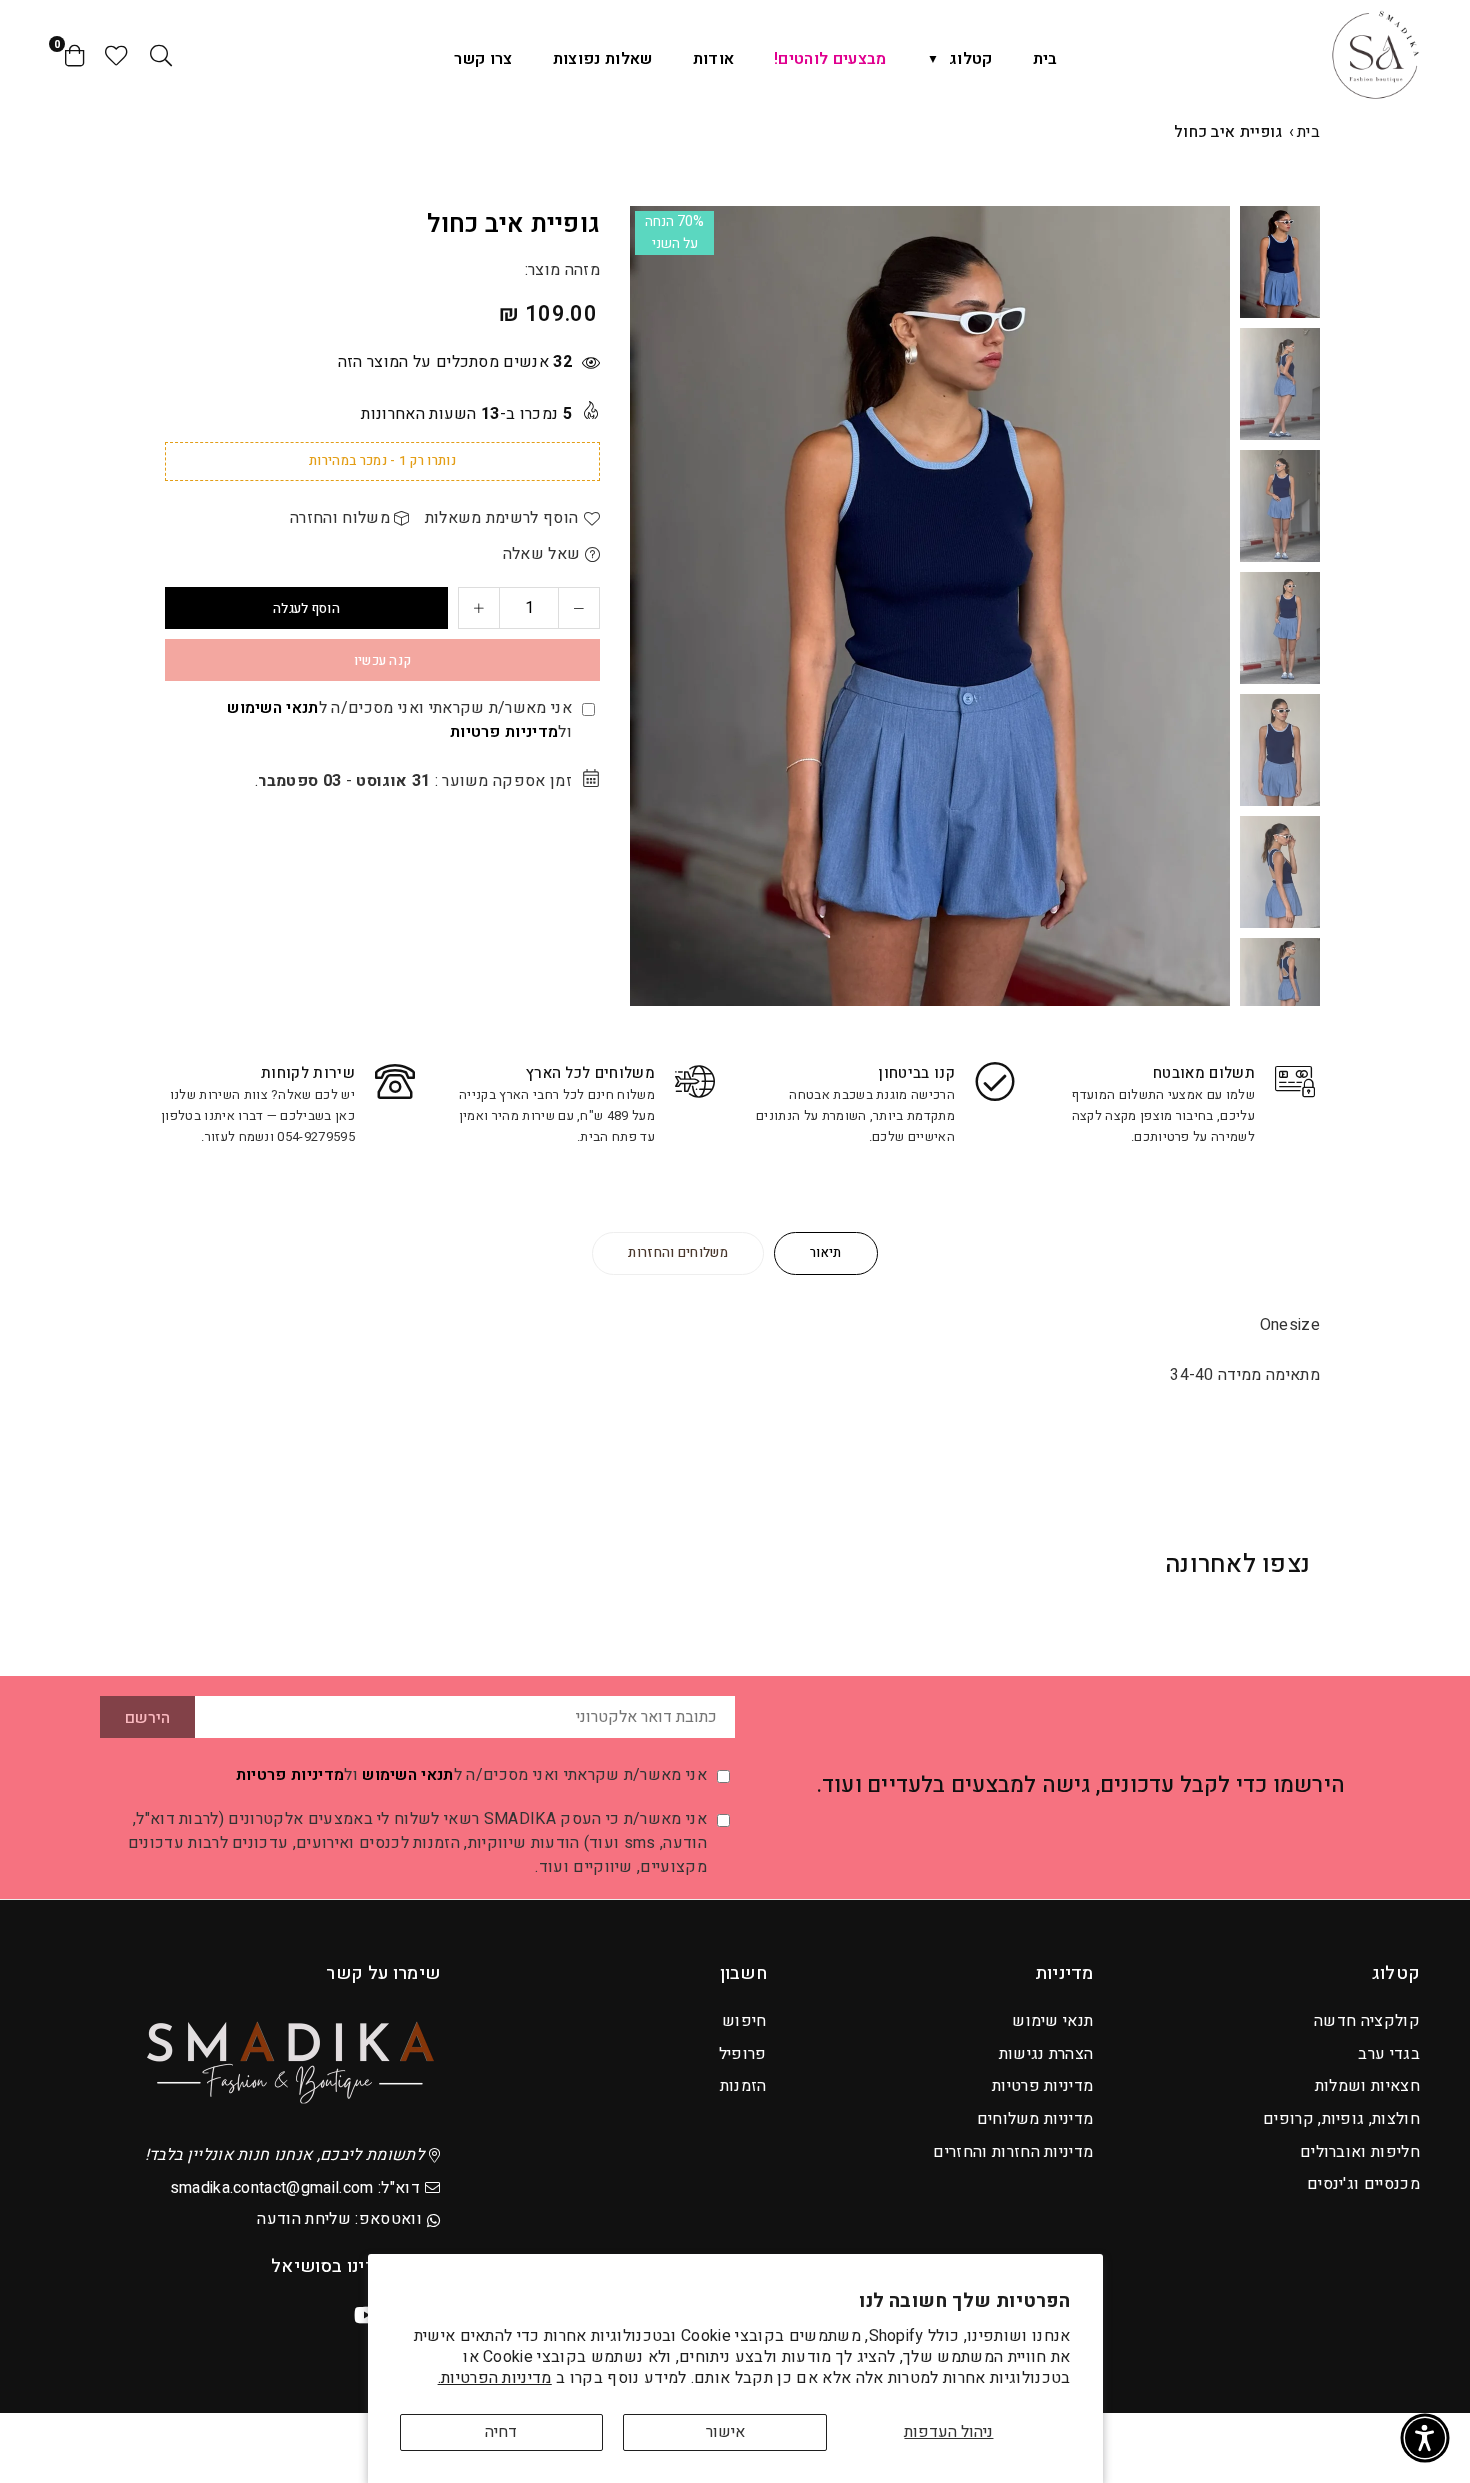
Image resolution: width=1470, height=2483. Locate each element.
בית (1045, 59)
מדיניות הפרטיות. (495, 2378)
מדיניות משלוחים (1035, 2119)
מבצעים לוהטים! (830, 59)
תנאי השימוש (273, 708)
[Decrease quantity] (579, 608)
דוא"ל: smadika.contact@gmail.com (295, 2188)
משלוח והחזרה (342, 518)
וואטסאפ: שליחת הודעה (339, 2219)
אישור (725, 2432)
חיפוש (744, 2021)
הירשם (147, 1718)
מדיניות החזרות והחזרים (1013, 2152)
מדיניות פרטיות (504, 732)
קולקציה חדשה (1367, 2021)
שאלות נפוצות (603, 59)
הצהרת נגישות (1046, 2054)
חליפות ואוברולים (1360, 2152)
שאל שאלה (544, 554)
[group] (930, 606)
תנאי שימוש (1052, 2021)
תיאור (826, 1252)
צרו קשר (483, 59)
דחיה (501, 2432)
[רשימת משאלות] (116, 55)
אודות (714, 59)
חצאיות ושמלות (1367, 2086)
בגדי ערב (1389, 2054)
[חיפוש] (161, 55)
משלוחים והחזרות (678, 1252)
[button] (1202, 607)
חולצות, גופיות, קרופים (1341, 2119)
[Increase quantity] (479, 608)
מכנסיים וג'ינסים (1363, 2184)
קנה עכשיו (383, 660)
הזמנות (743, 2086)
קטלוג (971, 59)
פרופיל (743, 2054)
